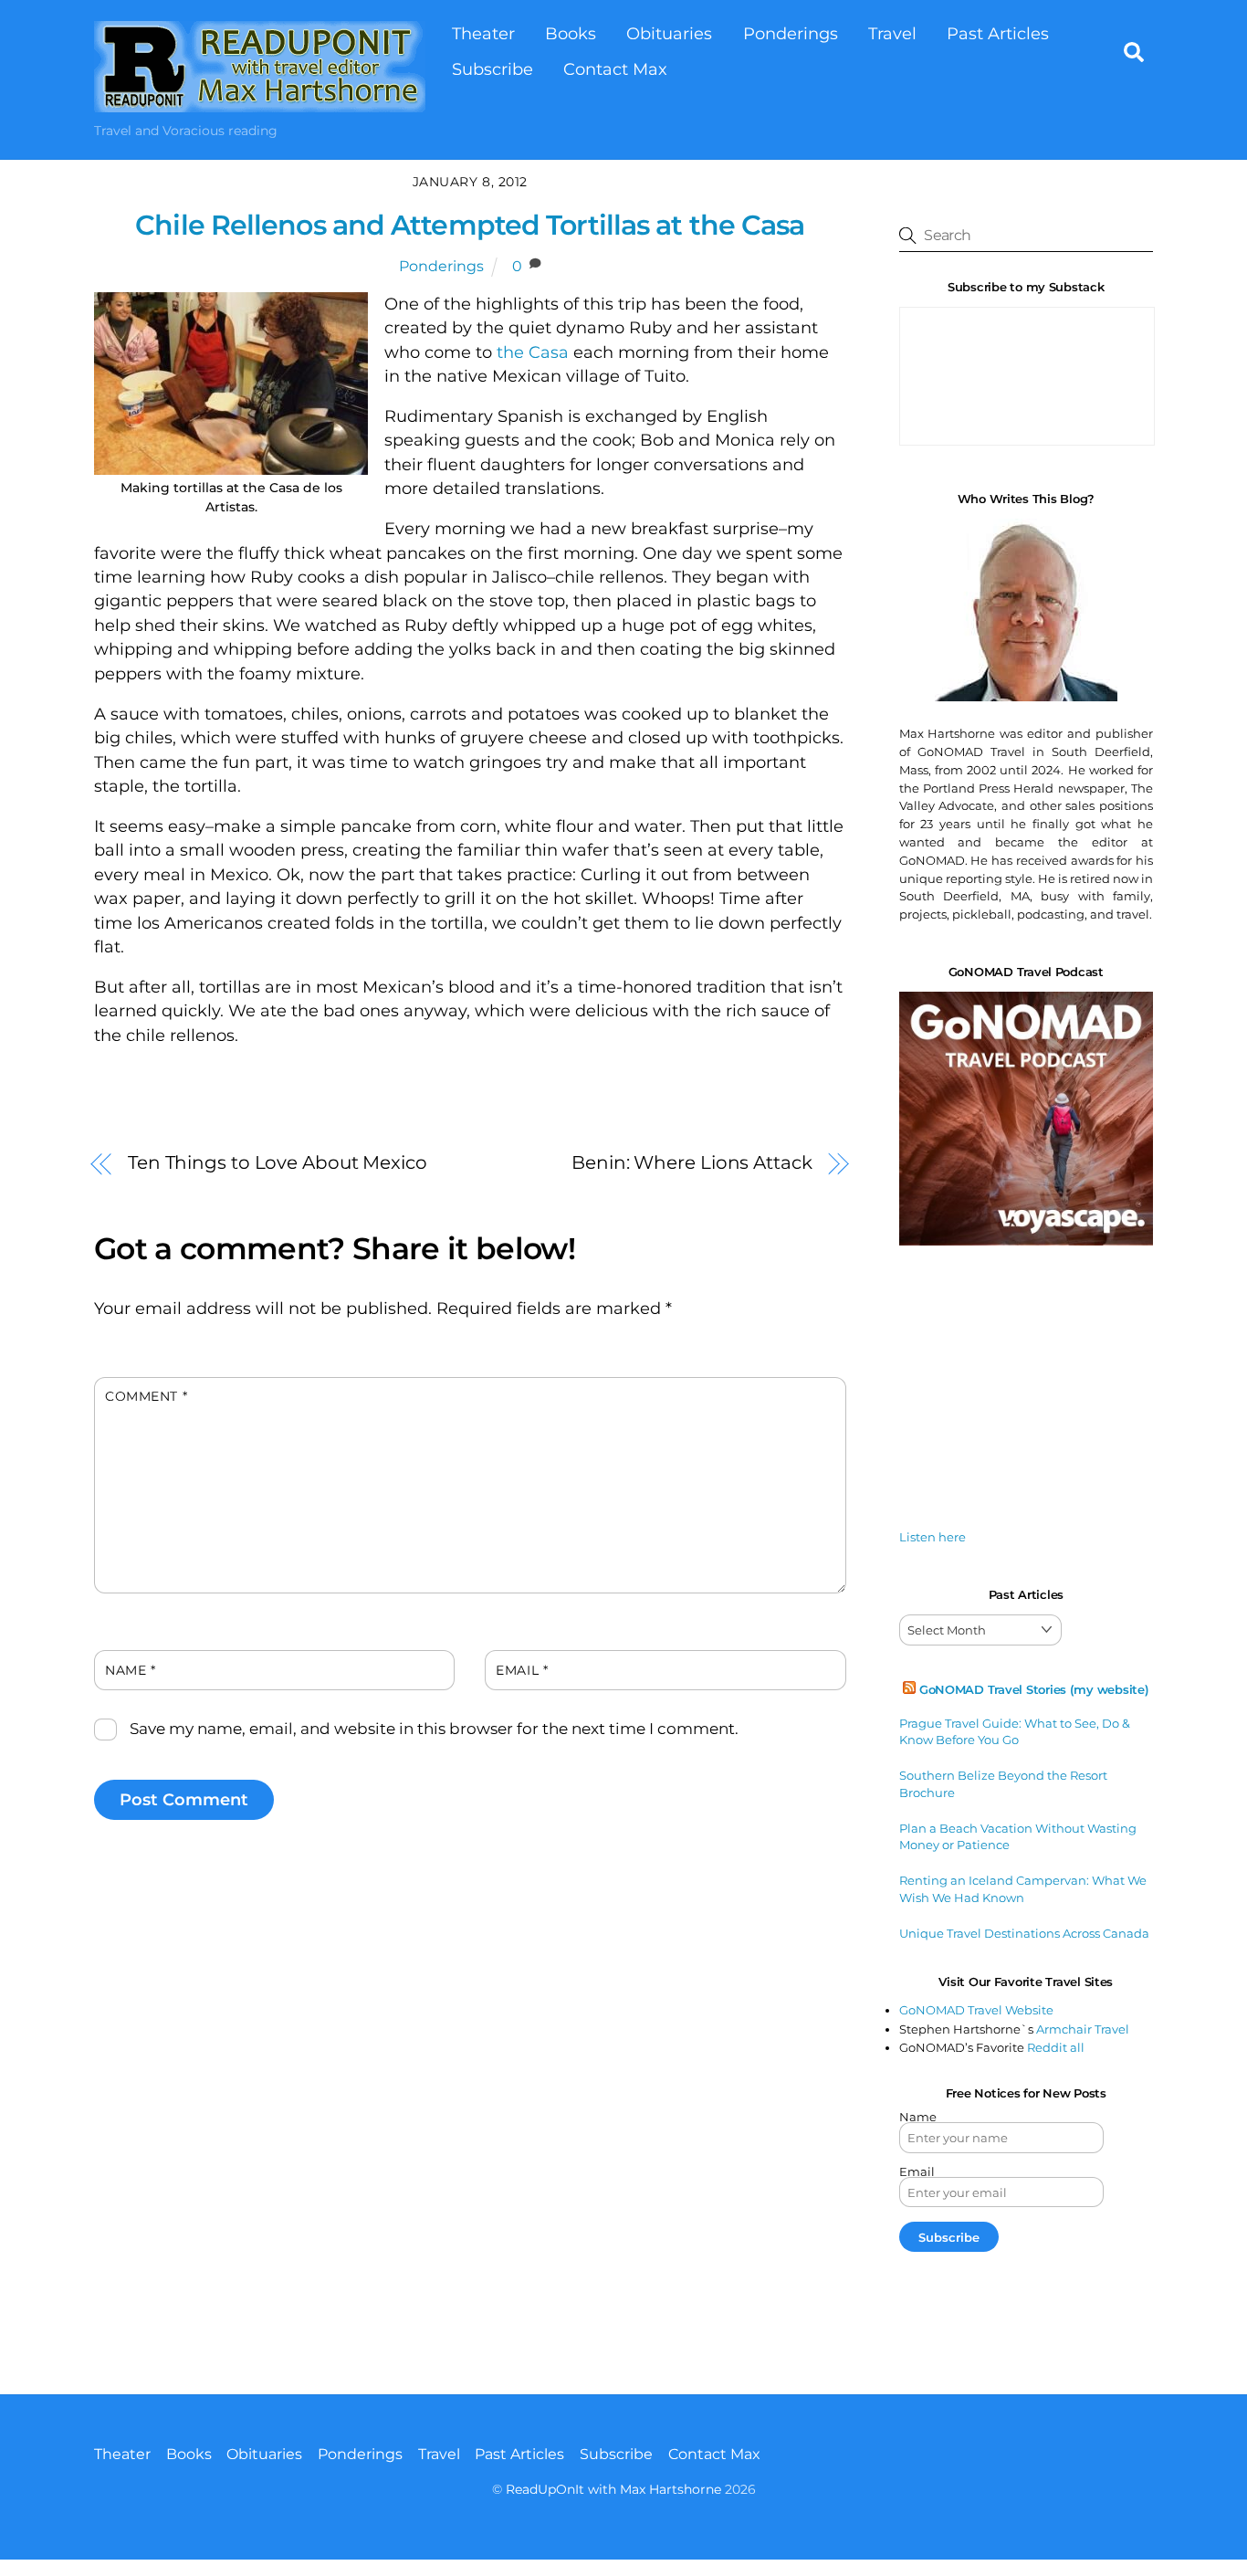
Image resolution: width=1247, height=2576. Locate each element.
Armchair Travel (1083, 2029)
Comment (146, 1396)
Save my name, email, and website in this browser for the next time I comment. (434, 1729)
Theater (483, 33)
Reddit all (1056, 2047)
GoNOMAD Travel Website (976, 2010)
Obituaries (669, 33)
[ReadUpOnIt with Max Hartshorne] (260, 103)
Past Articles (998, 33)
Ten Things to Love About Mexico (278, 1162)
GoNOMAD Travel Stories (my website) (1034, 1689)
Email (522, 1670)
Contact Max (615, 69)
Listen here (933, 1537)
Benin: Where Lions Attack (692, 1162)
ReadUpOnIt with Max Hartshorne (613, 2489)
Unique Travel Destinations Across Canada (1024, 1933)
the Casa (533, 352)
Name (130, 1670)
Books (571, 33)
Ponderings (791, 33)
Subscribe (493, 69)
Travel (892, 33)
